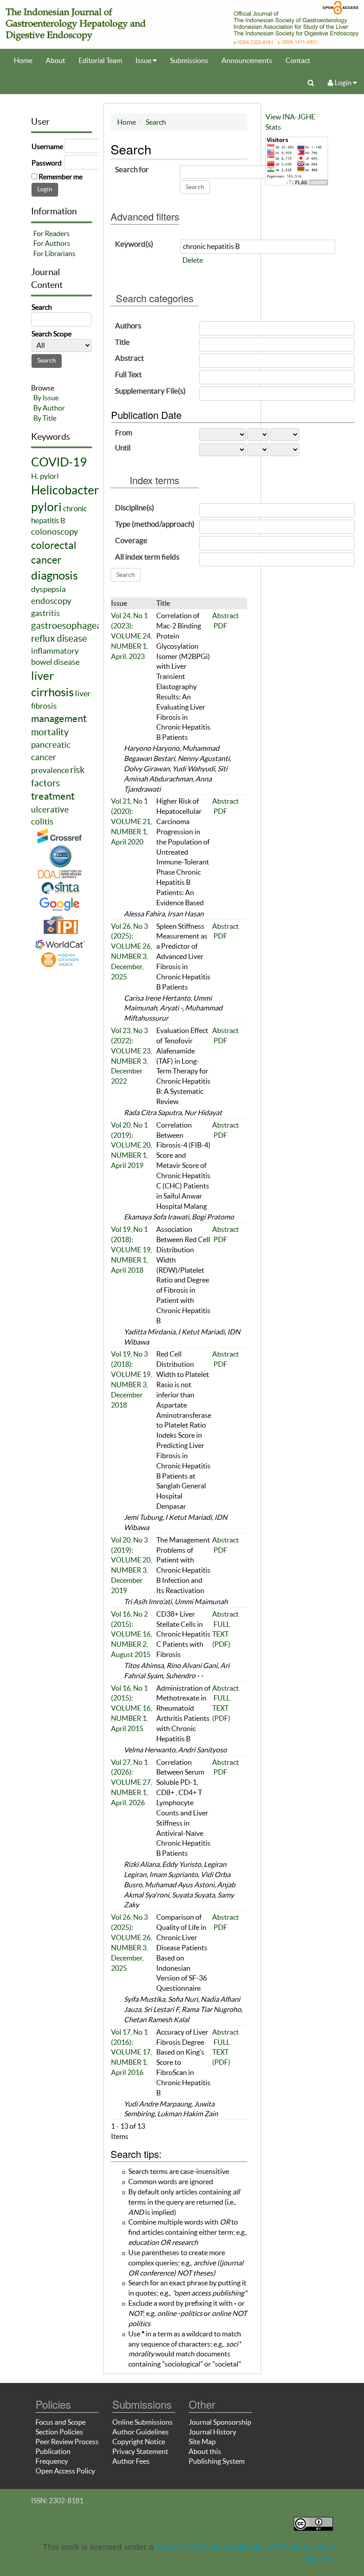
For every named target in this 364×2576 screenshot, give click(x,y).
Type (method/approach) (155, 524)
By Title (45, 418)
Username (47, 146)
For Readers (51, 233)
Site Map (202, 2442)
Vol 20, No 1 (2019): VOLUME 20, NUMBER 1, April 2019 (131, 1145)
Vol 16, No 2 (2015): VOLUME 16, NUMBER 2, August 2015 (131, 1634)
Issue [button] (144, 60)
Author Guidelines (140, 2432)
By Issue (46, 398)
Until (123, 448)
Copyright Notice (139, 2442)
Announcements (247, 60)
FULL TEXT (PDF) (221, 1634)
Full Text (128, 374)
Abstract (129, 358)
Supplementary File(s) (150, 391)
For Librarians (54, 253)
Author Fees (131, 2461)
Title (122, 342)
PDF (220, 626)
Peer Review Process (67, 2442)
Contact (298, 60)
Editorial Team (100, 60)
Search (156, 122)
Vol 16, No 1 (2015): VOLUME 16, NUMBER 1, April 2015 (131, 1708)
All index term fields (147, 557)
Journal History (212, 2432)
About (55, 60)
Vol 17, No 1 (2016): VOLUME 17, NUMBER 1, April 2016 (131, 2052)
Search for (132, 169)
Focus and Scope (61, 2422)
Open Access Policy (65, 2471)
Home (23, 60)
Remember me (61, 177)
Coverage (131, 540)
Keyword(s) (134, 244)
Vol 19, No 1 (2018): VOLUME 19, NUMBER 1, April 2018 (131, 1249)
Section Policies (59, 2432)
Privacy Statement (140, 2451)
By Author (49, 408)
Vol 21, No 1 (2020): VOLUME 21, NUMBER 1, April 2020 (131, 821)
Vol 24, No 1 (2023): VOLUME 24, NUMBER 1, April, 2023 (131, 636)
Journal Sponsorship (220, 2422)
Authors (128, 325)
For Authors (52, 243)
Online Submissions (142, 2422)
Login (343, 83)
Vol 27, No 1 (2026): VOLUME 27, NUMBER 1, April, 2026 (131, 1782)
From (124, 432)
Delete (193, 260)
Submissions (189, 60)
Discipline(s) (135, 507)
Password (47, 163)
